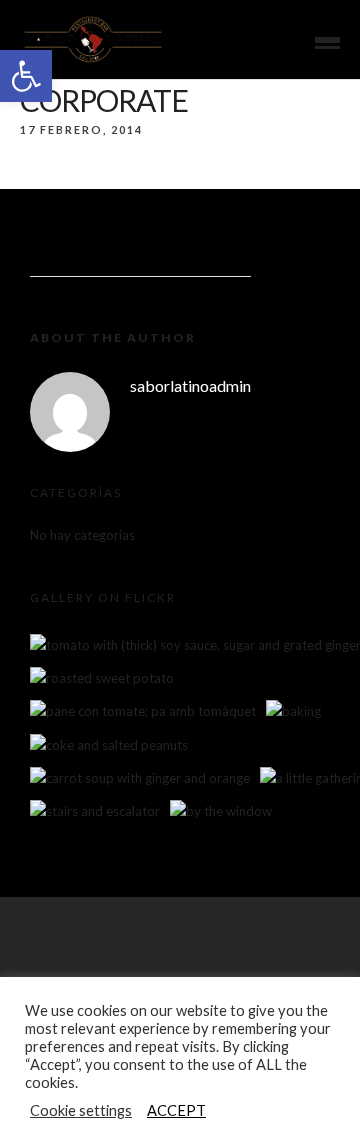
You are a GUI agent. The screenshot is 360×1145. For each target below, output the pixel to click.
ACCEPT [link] (176, 1110)
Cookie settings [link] (81, 1110)
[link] (26, 76)
